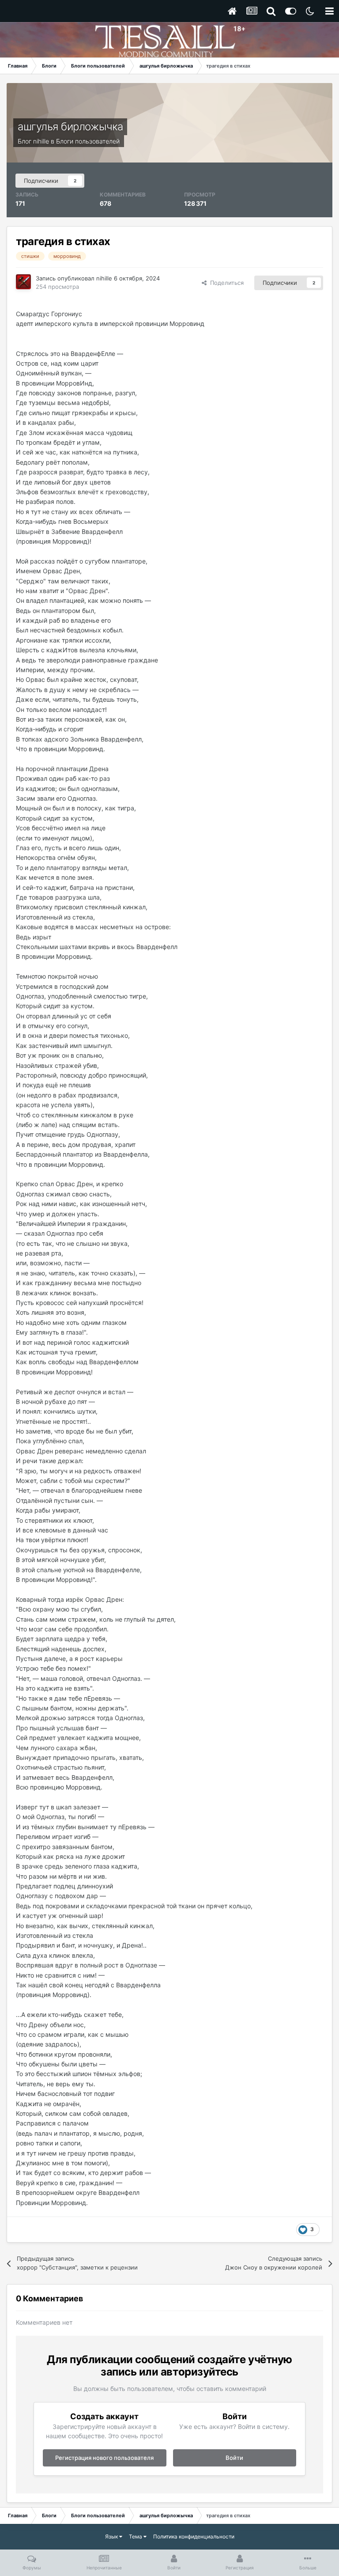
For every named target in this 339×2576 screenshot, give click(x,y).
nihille (41, 141)
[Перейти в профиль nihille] (23, 282)
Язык (112, 2536)
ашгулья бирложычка (70, 127)
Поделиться (225, 283)
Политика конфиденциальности (194, 2536)
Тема (136, 2536)
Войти (234, 2458)
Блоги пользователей (88, 141)
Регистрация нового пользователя (104, 2458)
